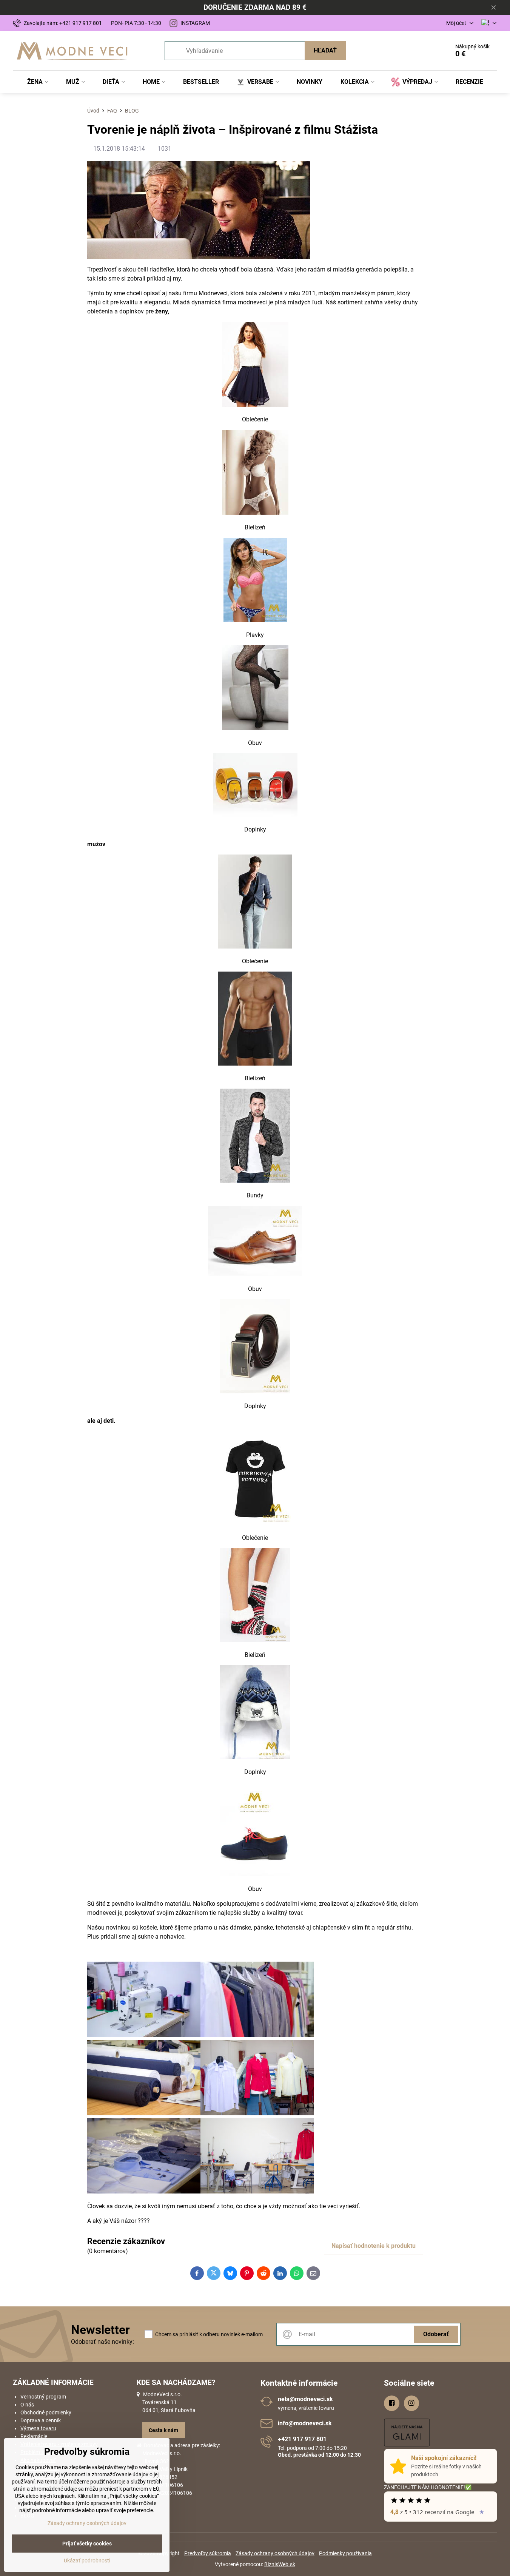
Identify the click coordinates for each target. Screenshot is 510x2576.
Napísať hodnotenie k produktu (374, 2246)
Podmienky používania (345, 2553)
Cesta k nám (163, 2430)
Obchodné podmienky (46, 2412)
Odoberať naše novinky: (102, 2342)
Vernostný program (43, 2397)
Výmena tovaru (38, 2428)
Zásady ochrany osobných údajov (275, 2553)
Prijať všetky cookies (87, 2544)
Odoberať (436, 2334)
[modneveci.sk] (255, 405)
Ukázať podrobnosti (87, 2561)
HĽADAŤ (325, 50)
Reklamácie (34, 2436)
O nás (27, 2405)
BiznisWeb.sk (280, 2564)
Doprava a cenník (41, 2420)
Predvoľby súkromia (208, 2553)
